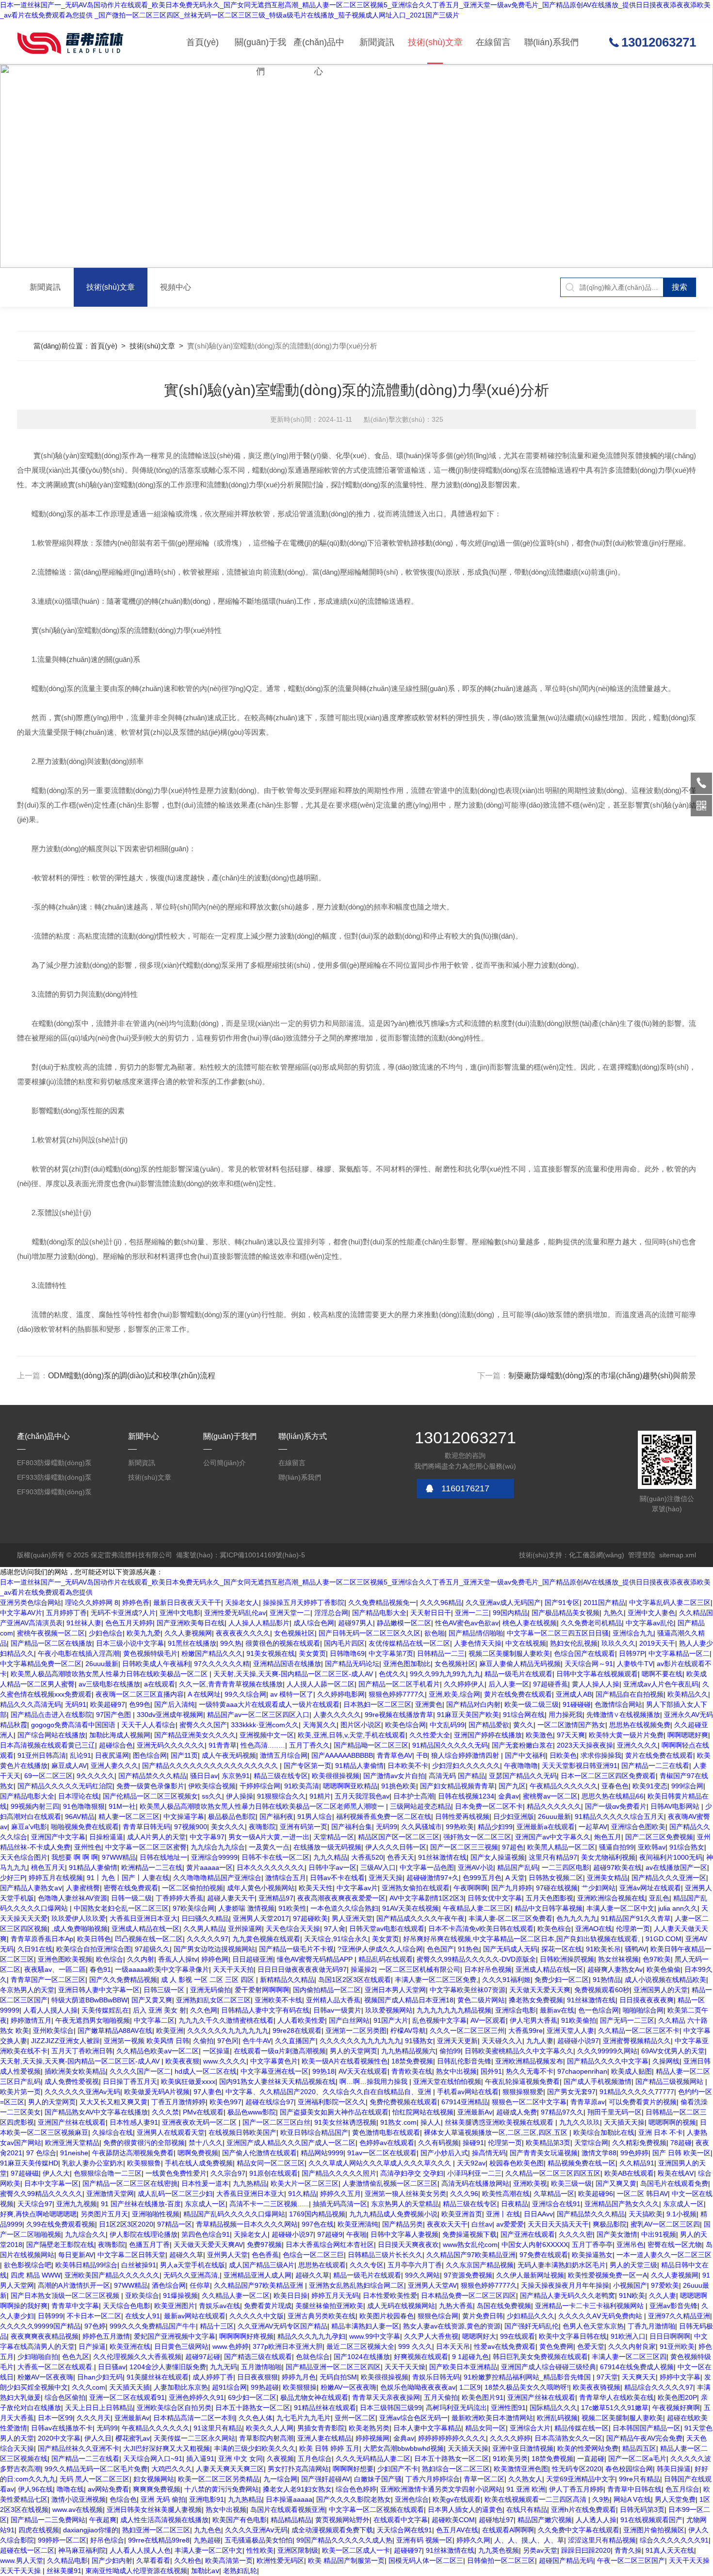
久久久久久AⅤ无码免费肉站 (601, 2316)
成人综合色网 (314, 1623)
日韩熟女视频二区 (556, 1878)
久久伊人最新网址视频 (530, 2275)
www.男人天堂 (22, 2560)
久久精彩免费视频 (639, 2143)
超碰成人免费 (517, 2112)
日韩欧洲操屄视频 (567, 1959)
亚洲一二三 (472, 1613)
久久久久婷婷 (510, 2438)
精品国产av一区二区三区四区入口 (258, 1715)
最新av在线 (557, 2010)
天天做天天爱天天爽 (540, 1990)
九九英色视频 (499, 2550)
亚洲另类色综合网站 (31, 1602)
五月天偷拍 (441, 2397)
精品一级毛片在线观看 (519, 1674)
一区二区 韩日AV (642, 2194)
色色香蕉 (265, 2255)
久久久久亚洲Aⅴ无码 (256, 2530)
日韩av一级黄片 (337, 2010)
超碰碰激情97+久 (433, 1878)
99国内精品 (510, 1613)
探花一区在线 (562, 1949)
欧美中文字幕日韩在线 (573, 2336)
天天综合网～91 (589, 1664)
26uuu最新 (102, 1664)
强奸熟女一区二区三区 (477, 1837)
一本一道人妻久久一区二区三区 (664, 2255)
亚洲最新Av (475, 2112)
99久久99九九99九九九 (445, 1674)
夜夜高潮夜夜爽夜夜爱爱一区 (341, 1898)
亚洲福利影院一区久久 (332, 2102)
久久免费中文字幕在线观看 (579, 2530)
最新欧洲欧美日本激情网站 (492, 2418)
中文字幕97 (207, 1837)
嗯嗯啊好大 (479, 2336)
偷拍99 (450, 2051)
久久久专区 (367, 2265)
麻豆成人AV (69, 1766)
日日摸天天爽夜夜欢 (408, 2245)
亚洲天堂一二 (290, 1613)
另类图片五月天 (104, 2214)
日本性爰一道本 (205, 2183)
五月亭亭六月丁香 (415, 2265)
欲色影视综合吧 (28, 2265)
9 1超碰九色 (470, 2357)
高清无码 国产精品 (457, 1776)
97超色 (513, 1847)
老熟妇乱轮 (240, 2571)
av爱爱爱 (510, 2224)
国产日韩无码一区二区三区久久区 (370, 1633)
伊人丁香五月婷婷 (576, 2489)
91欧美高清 (302, 1786)
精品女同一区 (486, 2428)
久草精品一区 (554, 2194)
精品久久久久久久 (554, 1806)
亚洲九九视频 (77, 2204)
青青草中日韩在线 (634, 2489)
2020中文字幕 (59, 2438)
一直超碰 (591, 2459)
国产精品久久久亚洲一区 (669, 1878)
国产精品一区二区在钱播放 (51, 1643)
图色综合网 (150, 1755)
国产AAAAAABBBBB (342, 1755)
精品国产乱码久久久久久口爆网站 (234, 2214)
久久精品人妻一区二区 (236, 2295)
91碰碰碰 (577, 1704)
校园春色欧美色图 (517, 2163)
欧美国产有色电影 (240, 2520)
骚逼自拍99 (616, 1847)
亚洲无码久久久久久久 (171, 1745)
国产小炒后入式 (444, 2153)
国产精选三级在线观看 (258, 2357)
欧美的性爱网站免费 (588, 2448)
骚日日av (204, 1776)
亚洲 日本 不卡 (661, 2132)
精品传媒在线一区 (582, 2428)
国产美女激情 (617, 2234)
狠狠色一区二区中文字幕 (529, 2102)
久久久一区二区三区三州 (467, 2031)
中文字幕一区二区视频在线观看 (376, 2510)
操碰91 (473, 2143)
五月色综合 (315, 2459)
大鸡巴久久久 (172, 2469)
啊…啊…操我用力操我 (374, 2081)
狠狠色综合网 (438, 2316)
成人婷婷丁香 (213, 2377)
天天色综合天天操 (293, 1929)
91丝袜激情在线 (442, 1857)
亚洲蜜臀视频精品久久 (637, 2041)
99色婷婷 (634, 2153)
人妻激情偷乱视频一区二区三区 (390, 2183)
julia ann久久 (678, 1908)
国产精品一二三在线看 (655, 1766)
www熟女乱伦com (470, 2245)
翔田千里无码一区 (615, 2112)
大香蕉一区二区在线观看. (56, 2367)
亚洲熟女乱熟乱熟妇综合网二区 (356, 2285)
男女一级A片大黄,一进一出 (269, 1837)
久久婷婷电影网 (341, 1694)
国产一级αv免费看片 (616, 1806)
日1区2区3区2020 (126, 2224)
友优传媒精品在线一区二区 (409, 1643)
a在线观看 (160, 1684)
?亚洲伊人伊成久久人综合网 (380, 1949)
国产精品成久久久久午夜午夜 (421, 1918)
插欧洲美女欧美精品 (75, 2071)
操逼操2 (363, 1969)
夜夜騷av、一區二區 (55, 1969)
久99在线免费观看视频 (61, 2224)
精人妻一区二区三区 (129, 1816)
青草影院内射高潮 (266, 2438)
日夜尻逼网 (112, 1755)
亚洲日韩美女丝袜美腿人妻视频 (154, 2510)
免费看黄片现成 (268, 2306)
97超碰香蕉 (551, 1684)
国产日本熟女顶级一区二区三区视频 (66, 2295)
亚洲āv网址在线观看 (650, 1888)
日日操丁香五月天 (130, 2081)
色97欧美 (657, 1959)
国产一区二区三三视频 (464, 1847)
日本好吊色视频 (488, 1969)
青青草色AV (395, 1755)
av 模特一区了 (292, 1694)
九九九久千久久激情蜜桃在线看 (226, 2020)
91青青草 (223, 1745)
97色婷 (95, 2326)
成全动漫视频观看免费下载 (332, 2530)
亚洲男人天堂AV (432, 2285)
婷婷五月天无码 (335, 2295)
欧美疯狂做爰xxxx (188, 2081)
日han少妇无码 (100, 2377)
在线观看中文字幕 (401, 2520)
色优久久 (392, 1674)
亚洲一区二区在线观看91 (127, 2397)
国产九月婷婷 (512, 1888)
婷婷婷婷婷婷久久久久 (452, 2438)
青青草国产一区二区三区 (48, 1980)
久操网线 (666, 2061)
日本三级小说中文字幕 (130, 1643)
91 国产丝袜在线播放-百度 (141, 2204)
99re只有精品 (640, 2479)
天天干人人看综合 (148, 1725)
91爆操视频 (180, 2295)
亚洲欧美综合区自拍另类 (174, 2408)
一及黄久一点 (269, 1847)
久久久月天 (94, 2418)
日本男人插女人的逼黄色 (465, 2510)
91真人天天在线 (670, 2550)
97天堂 (607, 2377)
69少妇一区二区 (252, 2397)
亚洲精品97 (276, 1898)
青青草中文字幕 (75, 2306)
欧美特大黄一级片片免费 (626, 1735)
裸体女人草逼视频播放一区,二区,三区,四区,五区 (497, 2132)
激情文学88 (599, 2153)
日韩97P (632, 1653)
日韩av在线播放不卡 (62, 2428)
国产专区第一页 (308, 1766)
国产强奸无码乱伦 (532, 2326)
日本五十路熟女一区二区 (253, 2408)
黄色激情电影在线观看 (386, 2132)
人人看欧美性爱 (301, 2020)
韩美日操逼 (674, 2469)
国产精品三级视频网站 (670, 2081)
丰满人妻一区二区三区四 (629, 2357)
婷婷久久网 (473, 2540)
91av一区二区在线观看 (382, 2153)
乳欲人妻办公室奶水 (93, 2163)
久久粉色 (188, 2560)
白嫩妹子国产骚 (378, 2479)
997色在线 (318, 2224)
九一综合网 (280, 2479)
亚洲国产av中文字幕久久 (553, 1837)
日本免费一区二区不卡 (489, 1806)
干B (422, 1755)
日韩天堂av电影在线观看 (387, 1929)
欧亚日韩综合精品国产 (314, 2132)
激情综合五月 (286, 1878)
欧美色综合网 (405, 1725)
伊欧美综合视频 (212, 1786)
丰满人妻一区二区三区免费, (437, 1980)
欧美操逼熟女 (592, 2255)
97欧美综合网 (194, 1908)
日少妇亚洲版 (514, 1816)
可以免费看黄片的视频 (643, 2102)
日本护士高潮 (414, 1796)
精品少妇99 (495, 1827)
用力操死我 (566, 1715)
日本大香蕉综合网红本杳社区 (330, 2245)
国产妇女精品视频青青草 (457, 1786)
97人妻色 (208, 2092)
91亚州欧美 (677, 2346)
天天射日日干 (431, 1613)
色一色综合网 (599, 2010)
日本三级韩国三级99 (391, 2408)
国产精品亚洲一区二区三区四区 (333, 2367)
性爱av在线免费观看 (505, 2346)
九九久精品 (330, 1857)
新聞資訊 (377, 42)
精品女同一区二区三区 (271, 2163)
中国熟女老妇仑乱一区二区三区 (121, 1908)
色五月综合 (682, 2489)
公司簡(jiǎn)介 (225, 1463)
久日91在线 (35, 1949)
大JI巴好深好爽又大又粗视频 (167, 2448)
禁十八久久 (206, 2143)
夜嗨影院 (262, 1827)
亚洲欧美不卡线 (278, 2000)
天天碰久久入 (502, 2041)
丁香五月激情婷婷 (178, 2102)
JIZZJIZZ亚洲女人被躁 (65, 2041)
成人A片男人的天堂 (156, 1837)
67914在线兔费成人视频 (637, 2367)
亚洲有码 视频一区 (424, 2540)
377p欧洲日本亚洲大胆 (288, 2346)
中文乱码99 (447, 1725)
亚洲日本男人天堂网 (395, 1990)
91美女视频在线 (271, 1653)
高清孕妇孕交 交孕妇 (412, 2173)
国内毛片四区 (344, 1643)
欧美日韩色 (94, 1939)
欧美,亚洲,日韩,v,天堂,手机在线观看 (352, 1735)
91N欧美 (632, 2295)
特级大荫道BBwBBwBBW (89, 2000)
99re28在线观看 (297, 2031)
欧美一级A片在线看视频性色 (345, 2061)
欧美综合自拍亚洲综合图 (94, 1949)
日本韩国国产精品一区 (647, 2428)
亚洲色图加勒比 (407, 1664)
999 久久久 (415, 2346)
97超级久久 (152, 1949)
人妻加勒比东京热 (181, 2387)
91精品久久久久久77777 (637, 2092)
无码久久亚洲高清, (192, 2275)
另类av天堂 (540, 2550)
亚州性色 (88, 1847)
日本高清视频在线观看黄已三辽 (48, 1745)
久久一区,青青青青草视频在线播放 (231, 1684)
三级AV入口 (378, 1867)
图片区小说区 (361, 1725)
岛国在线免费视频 (504, 2306)
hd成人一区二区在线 (206, 2071)
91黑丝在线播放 (192, 1643)
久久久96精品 (441, 1602)
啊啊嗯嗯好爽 (688, 1735)
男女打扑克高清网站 (298, 2469)
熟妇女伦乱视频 (574, 1643)
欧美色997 (226, 2102)
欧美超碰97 (108, 1704)
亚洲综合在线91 (556, 2204)
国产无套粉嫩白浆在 (522, 1745)
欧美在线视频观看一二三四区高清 (536, 2499)
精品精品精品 (291, 2520)
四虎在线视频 (39, 2530)
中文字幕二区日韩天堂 (131, 2255)
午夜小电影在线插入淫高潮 (79, 1653)
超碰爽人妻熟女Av (615, 1969)
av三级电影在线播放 (109, 1684)
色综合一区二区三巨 (313, 2255)
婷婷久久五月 (340, 2194)
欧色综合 (110, 1959)
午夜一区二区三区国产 (631, 2560)
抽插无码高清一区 (340, 2204)
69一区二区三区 (49, 1776)
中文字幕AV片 (21, 1613)
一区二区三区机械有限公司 (420, 1969)
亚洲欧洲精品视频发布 (529, 2061)
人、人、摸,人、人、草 (529, 2540)
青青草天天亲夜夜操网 (386, 2397)
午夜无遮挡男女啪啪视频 (93, 2020)
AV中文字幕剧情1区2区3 (427, 1898)
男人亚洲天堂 (352, 1918)
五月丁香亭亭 (592, 2245)
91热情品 (607, 1980)
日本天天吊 (453, 2346)
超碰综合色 (116, 1745)
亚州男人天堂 (227, 2255)
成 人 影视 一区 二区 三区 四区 (209, 1980)
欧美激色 (539, 1735)
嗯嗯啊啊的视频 (672, 2122)
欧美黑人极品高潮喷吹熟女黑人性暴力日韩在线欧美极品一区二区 (110, 1674)
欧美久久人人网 (270, 2428)
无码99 (387, 1827)
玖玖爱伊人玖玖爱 (79, 1918)
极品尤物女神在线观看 (314, 2397)
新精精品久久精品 (287, 1980)
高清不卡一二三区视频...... (269, 2204)
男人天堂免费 (675, 2499)
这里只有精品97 (553, 1857)
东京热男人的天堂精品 (405, 2204)
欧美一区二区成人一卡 (356, 2550)
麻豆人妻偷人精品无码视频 (520, 1664)
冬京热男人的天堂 (27, 1990)
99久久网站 (422, 2275)
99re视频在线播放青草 (399, 1715)
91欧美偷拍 (579, 2020)
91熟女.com (398, 2122)
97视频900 (191, 1827)
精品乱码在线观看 (386, 1959)
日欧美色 (563, 1755)
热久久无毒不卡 (530, 2071)
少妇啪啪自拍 (38, 2357)
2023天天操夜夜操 (585, 1745)
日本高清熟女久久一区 (568, 2438)
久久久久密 (576, 2234)
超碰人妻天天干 (231, 1898)
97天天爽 (571, 1735)
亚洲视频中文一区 (267, 1735)
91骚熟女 (419, 2041)
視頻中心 (176, 287)
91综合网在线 (524, 1715)
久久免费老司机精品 (591, 1623)
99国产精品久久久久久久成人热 (344, 2540)
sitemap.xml (678, 1555)
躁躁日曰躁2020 (586, 2550)
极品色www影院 (252, 2112)
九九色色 (208, 2530)
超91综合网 (229, 2387)
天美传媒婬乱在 (105, 2010)
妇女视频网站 (154, 2479)
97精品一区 (175, 2224)
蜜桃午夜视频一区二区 (51, 1633)
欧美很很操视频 (336, 1776)
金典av (509, 1796)
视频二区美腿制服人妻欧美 (509, 1653)
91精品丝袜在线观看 (325, 2408)
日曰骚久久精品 (205, 1918)
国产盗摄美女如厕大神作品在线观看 (334, 2112)
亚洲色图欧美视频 (65, 1959)
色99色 (140, 1704)
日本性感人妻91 (134, 2122)
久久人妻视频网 (188, 1633)
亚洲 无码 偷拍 (163, 2499)
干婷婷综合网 (260, 1786)
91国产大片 (391, 2020)
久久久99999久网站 (607, 2051)
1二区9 (470, 2387)
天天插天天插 (130, 2387)
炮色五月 (608, 1837)
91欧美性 (292, 1908)
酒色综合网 (169, 2285)
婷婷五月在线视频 (56, 1878)
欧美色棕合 (554, 1929)
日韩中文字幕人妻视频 (405, 2234)
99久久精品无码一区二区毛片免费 (96, 2469)
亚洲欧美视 (530, 2183)
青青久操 (628, 2550)
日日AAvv (538, 2214)
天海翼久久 (320, 1725)
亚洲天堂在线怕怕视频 (447, 2081)
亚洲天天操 (386, 1878)
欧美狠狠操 (300, 2387)
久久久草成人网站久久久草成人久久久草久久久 (381, 2163)
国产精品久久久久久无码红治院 (65, 1786)
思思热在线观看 (322, 2265)
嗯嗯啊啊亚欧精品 (350, 1786)
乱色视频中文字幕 (439, 2020)
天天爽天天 (639, 2377)
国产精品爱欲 (489, 1725)
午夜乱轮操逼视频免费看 (522, 2081)
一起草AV (593, 1827)
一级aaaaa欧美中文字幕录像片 (162, 1969)
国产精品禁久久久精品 (152, 1776)
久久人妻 (663, 2295)
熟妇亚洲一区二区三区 (156, 2530)
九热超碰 (207, 2540)
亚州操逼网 (245, 1929)
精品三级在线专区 (281, 1776)
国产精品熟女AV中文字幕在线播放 (96, 2112)
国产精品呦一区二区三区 (371, 1745)
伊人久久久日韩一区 (396, 1847)
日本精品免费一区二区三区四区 (469, 2295)
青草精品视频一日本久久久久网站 (247, 2224)
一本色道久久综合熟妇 (344, 1908)
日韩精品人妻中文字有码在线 (265, 2010)
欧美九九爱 (144, 1633)
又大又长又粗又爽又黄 (113, 2102)
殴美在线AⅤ (676, 2173)
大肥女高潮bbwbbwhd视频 (404, 2448)
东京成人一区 (205, 2204)
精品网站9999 (322, 2153)
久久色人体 (256, 2418)
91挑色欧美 (399, 1786)
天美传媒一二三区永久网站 (194, 2438)
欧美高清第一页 (229, 2560)
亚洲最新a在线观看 (546, 1827)
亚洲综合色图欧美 (638, 1827)
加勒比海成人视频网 (120, 1735)
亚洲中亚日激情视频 (523, 2448)
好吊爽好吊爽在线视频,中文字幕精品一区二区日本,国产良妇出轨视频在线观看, (522, 1939)
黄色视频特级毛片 (150, 1653)
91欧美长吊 (603, 1949)
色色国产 (440, 1949)
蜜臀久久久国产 (203, 1725)
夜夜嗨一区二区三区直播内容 (140, 1694)
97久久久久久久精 (222, 1664)
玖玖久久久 (618, 1643)
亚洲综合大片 (530, 2428)
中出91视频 (659, 2234)
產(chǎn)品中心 (319, 51)
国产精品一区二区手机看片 (399, 1684)
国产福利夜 (276, 1816)
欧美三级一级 (571, 2183)
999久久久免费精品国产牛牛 (153, 2326)
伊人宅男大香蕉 (534, 2020)
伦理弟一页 (633, 1929)
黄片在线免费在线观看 (518, 1694)
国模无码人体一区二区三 (426, 2560)
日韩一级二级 (131, 1898)
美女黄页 (312, 1653)
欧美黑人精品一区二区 (561, 1847)
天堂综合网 (591, 2143)
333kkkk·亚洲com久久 (265, 1725)
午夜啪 (356, 2234)
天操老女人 (242, 1602)
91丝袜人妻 (84, 1623)
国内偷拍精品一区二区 (327, 1990)
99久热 (231, 1643)
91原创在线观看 (274, 2173)
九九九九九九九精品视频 (454, 2010)
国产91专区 (562, 1602)
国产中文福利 (525, 1755)
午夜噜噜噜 (521, 1766)
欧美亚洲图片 (175, 2306)
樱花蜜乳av (133, 2438)
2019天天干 (657, 1643)
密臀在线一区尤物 (675, 2245)
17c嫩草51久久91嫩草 (615, 2408)
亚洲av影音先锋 (673, 2306)
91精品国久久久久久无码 (450, 1745)
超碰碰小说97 (578, 2041)
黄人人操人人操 (596, 1684)
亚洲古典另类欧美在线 (322, 2316)
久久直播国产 (295, 2041)
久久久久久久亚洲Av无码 (82, 2092)
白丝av (482, 2224)
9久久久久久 (96, 1776)
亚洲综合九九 (633, 1633)
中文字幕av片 (357, 1888)
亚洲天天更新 (457, 2041)
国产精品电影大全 (379, 1613)
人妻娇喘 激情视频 (246, 1908)
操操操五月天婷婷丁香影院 (304, 1602)
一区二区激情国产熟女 (571, 1725)
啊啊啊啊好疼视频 (246, 2336)
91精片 (320, 1796)
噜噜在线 (70, 2489)
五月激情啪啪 (261, 2367)
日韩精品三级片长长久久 (385, 2255)
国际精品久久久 (553, 2408)
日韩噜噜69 (347, 1653)
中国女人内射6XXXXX (535, 2245)
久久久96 (464, 2194)
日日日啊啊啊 (670, 2336)
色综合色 (123, 2499)
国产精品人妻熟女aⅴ (31, 1888)
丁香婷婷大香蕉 (179, 1898)
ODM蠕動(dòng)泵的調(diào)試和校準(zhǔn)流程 (132, 1376)
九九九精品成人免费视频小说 (393, 2214)
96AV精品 (80, 1816)
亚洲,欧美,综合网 (454, 1694)
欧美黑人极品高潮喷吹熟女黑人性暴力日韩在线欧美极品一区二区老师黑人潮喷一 (263, 1806)
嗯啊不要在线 (662, 1674)
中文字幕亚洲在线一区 (275, 2071)
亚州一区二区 (355, 2418)
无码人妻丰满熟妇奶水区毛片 (562, 2265)
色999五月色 (482, 1878)
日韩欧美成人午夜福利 (156, 1664)
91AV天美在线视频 (411, 1908)
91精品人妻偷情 (359, 1766)
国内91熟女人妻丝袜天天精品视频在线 (277, 2081)
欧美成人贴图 (632, 2071)
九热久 (614, 1613)
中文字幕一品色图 (427, 1867)
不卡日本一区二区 (94, 2316)
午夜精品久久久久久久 (564, 1786)
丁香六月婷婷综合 (433, 2479)
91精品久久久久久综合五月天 (619, 1816)
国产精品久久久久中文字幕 (608, 2061)
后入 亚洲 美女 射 (160, 2010)
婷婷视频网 (373, 2438)
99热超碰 (265, 2387)
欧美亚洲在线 (130, 2346)
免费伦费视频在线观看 (404, 2102)
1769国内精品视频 (317, 2214)
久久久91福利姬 (506, 1980)
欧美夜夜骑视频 (597, 2387)
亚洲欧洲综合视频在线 (611, 1898)
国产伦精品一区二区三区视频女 (150, 1796)
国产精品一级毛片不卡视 (296, 1949)
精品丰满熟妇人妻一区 (365, 2326)
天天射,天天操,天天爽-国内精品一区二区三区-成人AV (294, 1674)
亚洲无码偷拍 (211, 1990)
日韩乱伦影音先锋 (464, 2061)
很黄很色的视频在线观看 (283, 1643)
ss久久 (212, 1796)
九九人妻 (540, 2041)
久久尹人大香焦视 (431, 2336)
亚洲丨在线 (503, 2214)
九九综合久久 (85, 2234)
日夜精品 (515, 2204)
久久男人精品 (204, 1929)
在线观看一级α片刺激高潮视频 (280, 2051)
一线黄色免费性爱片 (176, 2173)
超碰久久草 (186, 2255)
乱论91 (81, 1755)
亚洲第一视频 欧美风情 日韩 (146, 2041)
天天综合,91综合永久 (336, 1939)
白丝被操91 (139, 2265)
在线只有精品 (527, 2510)
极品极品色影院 (232, 1816)
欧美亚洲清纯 (358, 2224)
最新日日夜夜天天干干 (187, 1602)
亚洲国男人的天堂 (661, 1990)
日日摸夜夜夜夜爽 (647, 2000)
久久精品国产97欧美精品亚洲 (471, 2255)
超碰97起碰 (203, 2357)
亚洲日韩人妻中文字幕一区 (99, 1990)
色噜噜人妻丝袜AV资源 (73, 1898)
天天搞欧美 (646, 2214)
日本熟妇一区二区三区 (377, 1704)
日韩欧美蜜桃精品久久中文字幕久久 (519, 2051)
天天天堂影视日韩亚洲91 (580, 1766)
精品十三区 (217, 2326)
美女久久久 (228, 1827)
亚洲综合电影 (516, 2010)
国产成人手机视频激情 (598, 2081)
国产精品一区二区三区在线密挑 (130, 2183)
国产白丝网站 (349, 2020)
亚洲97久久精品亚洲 (679, 2316)
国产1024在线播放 (362, 2357)
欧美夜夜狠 (182, 2061)
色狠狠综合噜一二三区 (108, 2173)
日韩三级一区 (165, 1990)
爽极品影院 (610, 2224)
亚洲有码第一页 (304, 1827)
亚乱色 (659, 1898)
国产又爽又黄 (616, 2183)
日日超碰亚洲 (253, 1959)
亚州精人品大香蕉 (333, 2000)
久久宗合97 (228, 2173)
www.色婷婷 (231, 2346)
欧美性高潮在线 (506, 2194)
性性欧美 (260, 2550)
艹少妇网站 (599, 1888)
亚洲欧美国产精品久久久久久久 (112, 2275)
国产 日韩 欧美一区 (681, 2153)
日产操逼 (92, 2346)
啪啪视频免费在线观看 (85, 1827)
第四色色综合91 (206, 2234)
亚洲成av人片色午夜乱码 (661, 1684)
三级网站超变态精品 (421, 1806)
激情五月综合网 (284, 1755)
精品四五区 (639, 2448)
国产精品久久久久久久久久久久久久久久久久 (211, 1766)
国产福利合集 (352, 1827)
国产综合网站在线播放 (51, 1735)
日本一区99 (55, 2418)
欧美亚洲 (170, 2031)
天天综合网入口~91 (153, 2459)
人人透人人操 (596, 2520)
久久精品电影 (67, 2560)
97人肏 (335, 1929)
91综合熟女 (687, 1847)
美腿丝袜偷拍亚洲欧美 (329, 2306)
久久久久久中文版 (257, 2316)
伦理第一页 (505, 2143)
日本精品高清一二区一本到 (194, 2418)
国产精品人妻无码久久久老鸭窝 (567, 2295)
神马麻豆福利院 (82, 2550)
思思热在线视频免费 (640, 1725)
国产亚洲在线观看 (528, 2234)
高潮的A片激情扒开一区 (74, 2285)
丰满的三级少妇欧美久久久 (255, 2448)
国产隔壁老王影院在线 (60, 2245)
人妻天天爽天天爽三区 (230, 2469)
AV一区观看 (488, 2020)
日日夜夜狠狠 (258, 2377)
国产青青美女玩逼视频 (544, 2153)
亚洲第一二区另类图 (356, 2031)
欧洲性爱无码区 (280, 2560)
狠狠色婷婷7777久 (397, 1694)
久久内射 (141, 1959)
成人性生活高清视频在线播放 (164, 2520)
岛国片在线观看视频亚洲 (288, 2510)
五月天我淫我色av (362, 1796)
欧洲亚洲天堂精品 (72, 2143)
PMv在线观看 (203, 2112)
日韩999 (50, 2316)
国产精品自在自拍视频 (630, 1694)
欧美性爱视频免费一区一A (608, 2275)
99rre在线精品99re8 (159, 2540)
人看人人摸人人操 (50, 2010)
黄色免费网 (556, 2346)
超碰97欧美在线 (617, 1867)
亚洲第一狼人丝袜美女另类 (405, 2194)
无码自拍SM (338, 2377)
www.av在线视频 (78, 2510)
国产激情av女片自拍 (394, 1776)
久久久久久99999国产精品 (40, 2326)
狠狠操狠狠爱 (523, 2092)
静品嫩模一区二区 (404, 1623)
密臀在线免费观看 (131, 1888)
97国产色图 (114, 1715)
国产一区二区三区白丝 (276, 2122)
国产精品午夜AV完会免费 (644, 2438)
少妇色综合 (106, 1633)
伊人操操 (240, 1796)
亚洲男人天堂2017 (261, 1918)
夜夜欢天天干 (447, 2224)
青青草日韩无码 (146, 1827)
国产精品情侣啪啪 (476, 1633)
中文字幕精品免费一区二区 (41, 1664)
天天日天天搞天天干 (558, 2224)
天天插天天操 (624, 2122)
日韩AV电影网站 (676, 1806)
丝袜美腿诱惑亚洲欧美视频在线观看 (500, 2122)
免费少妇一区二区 (562, 1980)
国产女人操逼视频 (498, 1857)
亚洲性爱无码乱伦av (235, 1613)
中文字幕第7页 (391, 1653)
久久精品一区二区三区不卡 (639, 2031)
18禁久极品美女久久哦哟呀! (527, 2387)
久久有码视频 (438, 2143)
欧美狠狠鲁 (144, 2163)
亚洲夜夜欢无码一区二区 (200, 2122)
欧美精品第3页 (548, 2143)
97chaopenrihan (582, 2071)
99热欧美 (460, 1827)
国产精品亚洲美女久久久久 (195, 1735)
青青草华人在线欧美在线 (616, 2397)
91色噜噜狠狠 (84, 1806)
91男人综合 (315, 1816)
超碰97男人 (356, 1623)
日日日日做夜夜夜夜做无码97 (302, 1969)
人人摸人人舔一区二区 (321, 1684)
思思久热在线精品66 (613, 1796)
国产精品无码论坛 (352, 1664)
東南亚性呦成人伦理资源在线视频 (136, 2571)
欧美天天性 (316, 1888)
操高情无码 (489, 2153)
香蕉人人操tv (178, 1959)
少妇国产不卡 (398, 2469)
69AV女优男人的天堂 (673, 2051)
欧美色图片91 (483, 2397)
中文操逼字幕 (184, 1816)
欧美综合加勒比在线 (604, 2132)
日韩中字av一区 (332, 1867)
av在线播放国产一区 (676, 1867)
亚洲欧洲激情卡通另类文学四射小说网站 (441, 2489)
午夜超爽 (103, 2520)
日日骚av (112, 2367)
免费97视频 (264, 2245)
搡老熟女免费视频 (536, 2000)
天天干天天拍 (233, 1969)
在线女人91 (143, 2316)
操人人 (431, 2122)
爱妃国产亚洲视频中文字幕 (175, 2336)
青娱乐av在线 (219, 2306)
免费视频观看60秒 (602, 1990)
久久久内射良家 (632, 2346)
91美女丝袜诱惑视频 (345, 2122)
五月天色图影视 (550, 1898)
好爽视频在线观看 (421, 2357)
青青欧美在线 (412, 2071)
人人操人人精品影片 (259, 1623)
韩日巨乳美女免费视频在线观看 (540, 2357)
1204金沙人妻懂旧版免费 (168, 2367)
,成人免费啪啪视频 (80, 1929)
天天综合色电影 (127, 2306)
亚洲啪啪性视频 (156, 2214)
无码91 (76, 1704)
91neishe (74, 2153)
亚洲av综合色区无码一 (413, 2418)
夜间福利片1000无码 (671, 1857)
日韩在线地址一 (163, 1857)
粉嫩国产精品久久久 (212, 1653)
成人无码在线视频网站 (401, 2306)
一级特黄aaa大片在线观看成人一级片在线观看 (269, 1704)
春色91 (100, 1969)
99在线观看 (518, 2336)
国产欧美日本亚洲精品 (463, 2367)
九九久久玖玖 (580, 2122)
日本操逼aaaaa (289, 2499)
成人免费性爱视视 (72, 2081)
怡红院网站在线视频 (423, 2112)
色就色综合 (313, 2357)
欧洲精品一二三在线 (152, 1867)
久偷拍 (203, 2041)
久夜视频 (280, 2459)
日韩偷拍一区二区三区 (501, 2560)
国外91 (491, 2071)
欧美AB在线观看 (629, 2173)
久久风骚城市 (421, 1827)
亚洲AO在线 (594, 1929)
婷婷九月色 (299, 2377)
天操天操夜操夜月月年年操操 (565, 2285)
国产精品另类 (403, 2224)
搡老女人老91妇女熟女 (297, 2489)
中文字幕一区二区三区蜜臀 (146, 1847)
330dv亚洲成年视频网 (170, 1715)
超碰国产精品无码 (566, 2560)
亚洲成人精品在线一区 (146, 1929)
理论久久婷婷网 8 (92, 1602)
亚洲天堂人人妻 (570, 2031)
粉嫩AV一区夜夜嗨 (45, 2377)
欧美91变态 (650, 1786)
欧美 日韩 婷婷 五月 (329, 2448)
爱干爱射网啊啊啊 (262, 1990)
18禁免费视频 (412, 2061)
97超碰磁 (25, 2173)
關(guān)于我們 (260, 51)
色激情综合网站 (618, 1704)
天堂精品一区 (334, 1837)
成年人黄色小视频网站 (261, 1888)
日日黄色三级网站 (181, 2346)
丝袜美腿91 (64, 2571)
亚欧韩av (652, 1847)
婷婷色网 (215, 1959)
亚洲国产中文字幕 (58, 1837)
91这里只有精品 (218, 2428)
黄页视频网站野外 (342, 2520)
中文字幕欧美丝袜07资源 (468, 1990)
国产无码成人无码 (510, 1949)
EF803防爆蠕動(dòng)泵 (54, 1463)
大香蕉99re (526, 2031)
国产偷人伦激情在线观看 (259, 2153)
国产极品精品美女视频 (566, 1613)
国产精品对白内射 (473, 1704)
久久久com (89, 2387)
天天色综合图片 (24, 1857)
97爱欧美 (665, 2285)
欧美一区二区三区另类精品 (219, 2479)
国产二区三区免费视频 (659, 1837)
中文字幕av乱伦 (650, 1623)
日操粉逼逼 (106, 1837)
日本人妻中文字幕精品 (427, 2428)
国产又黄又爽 (152, 2000)
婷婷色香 (136, 1602)
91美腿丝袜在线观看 (158, 2377)
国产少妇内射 (112, 2560)
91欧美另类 (510, 2459)
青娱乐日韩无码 (436, 2377)
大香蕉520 (367, 1857)
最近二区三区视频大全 (360, 2346)
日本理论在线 (79, 1796)
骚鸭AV (636, 1949)
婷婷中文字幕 (680, 2377)
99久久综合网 (245, 1694)
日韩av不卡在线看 (337, 1878)
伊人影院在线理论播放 (144, 2234)
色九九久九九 (577, 1918)
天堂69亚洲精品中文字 (581, 2479)
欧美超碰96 (596, 2194)
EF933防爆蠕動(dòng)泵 (54, 1477)
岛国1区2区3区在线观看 (355, 1980)
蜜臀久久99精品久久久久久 (41, 2194)
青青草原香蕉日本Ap (42, 1939)
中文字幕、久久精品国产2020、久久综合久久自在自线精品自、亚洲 (329, 2092)
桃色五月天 (48, 1867)
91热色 (469, 1949)
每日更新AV (76, 2255)
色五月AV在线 (457, 2530)
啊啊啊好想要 (353, 2469)
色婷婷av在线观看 (387, 2143)
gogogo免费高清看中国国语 (74, 1725)
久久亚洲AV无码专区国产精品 (283, 2326)
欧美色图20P (677, 2397)
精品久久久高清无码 (31, 1704)
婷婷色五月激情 (106, 2336)
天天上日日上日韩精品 (99, 2408)
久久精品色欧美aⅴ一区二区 (158, 2051)
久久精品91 (637, 2163)
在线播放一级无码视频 (327, 1847)
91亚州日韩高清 (42, 1755)
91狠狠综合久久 (281, 1796)
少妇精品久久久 (531, 2316)
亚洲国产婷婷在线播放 (488, 1735)
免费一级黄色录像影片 (150, 1786)
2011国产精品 (604, 1602)
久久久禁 (165, 2112)
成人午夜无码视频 (229, 1755)
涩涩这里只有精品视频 (602, 2540)
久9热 (601, 2499)
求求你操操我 (601, 1755)
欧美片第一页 (20, 2092)
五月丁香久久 (309, 1745)
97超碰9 (330, 2234)
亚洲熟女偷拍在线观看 (416, 1888)
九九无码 (224, 2367)
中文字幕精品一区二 (679, 1653)
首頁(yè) (203, 42)
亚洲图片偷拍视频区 (654, 2530)
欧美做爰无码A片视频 (157, 2092)
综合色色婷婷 (356, 2489)
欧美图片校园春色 (387, 2316)
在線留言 (493, 42)
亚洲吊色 (630, 2245)
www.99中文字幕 (375, 2336)
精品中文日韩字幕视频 (549, 1908)
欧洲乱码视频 (557, 2418)
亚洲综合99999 (214, 1857)
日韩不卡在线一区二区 (275, 1857)
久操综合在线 (113, 2132)
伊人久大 (56, 2173)
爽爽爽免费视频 (157, 2489)
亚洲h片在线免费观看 (583, 2510)
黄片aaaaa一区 (210, 1867)
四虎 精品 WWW (36, 2275)
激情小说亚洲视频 (79, 2499)
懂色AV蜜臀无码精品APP (316, 1959)
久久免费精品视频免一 (382, 1602)
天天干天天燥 (405, 2367)
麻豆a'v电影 (29, 1827)
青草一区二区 (484, 2479)
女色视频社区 (294, 1633)
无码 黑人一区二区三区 (95, 2479)
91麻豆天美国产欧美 (468, 1715)
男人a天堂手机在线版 (193, 2265)
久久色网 (204, 2010)
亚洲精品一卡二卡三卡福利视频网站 (590, 2306)
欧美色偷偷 (664, 1969)
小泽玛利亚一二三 (474, 2173)
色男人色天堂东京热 (593, 2326)
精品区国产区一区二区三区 (399, 1837)
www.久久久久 (225, 2061)
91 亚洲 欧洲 (526, 2489)
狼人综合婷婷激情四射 (466, 1755)
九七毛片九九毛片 (304, 2418)
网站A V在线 (632, 2499)
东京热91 (236, 1776)
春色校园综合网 (629, 2469)
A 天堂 (515, 1878)
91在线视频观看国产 (651, 2520)
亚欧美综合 (142, 2295)
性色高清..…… (263, 1745)
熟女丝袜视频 (618, 1959)
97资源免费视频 (468, 2275)
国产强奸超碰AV (326, 2479)
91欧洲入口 (628, 2336)
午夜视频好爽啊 (676, 2408)
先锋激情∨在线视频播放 (623, 1715)
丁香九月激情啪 (651, 2326)
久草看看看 (153, 2560)
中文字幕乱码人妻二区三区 (670, 1602)
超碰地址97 (496, 2520)
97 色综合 (41, 2153)
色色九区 (76, 2357)
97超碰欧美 (310, 1918)
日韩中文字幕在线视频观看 (597, 1674)
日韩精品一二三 (441, 1653)
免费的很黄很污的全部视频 (144, 2143)
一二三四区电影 (566, 1867)
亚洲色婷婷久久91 (196, 2397)
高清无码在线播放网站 (475, 2183)
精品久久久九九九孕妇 (311, 2336)
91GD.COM (664, 1939)
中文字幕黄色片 (274, 2061)
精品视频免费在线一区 (582, 2163)
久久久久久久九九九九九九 (228, 2031)
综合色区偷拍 (65, 2397)
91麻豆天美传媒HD (29, 2163)
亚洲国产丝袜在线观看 (72, 2122)
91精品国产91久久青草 (636, 1918)
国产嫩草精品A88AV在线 (115, 2031)
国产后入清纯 (175, 1704)
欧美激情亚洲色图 (521, 2469)
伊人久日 (98, 2438)
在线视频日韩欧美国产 (243, 2132)
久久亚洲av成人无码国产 (503, 1602)
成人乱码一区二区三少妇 (175, 2194)
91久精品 (302, 2194)
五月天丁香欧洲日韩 (82, 2051)
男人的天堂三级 (633, 2265)
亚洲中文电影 (180, 1613)
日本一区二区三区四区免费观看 (608, 1776)
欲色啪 (435, 1633)
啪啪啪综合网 (643, 2010)
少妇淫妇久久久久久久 (466, 1766)
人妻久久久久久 (337, 1715)
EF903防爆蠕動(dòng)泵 (54, 1492)
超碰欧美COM (453, 2520)
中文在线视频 (526, 1643)
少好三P (12, 1878)
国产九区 (512, 1786)
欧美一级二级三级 (532, 1704)
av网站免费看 (108, 2489)
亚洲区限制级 (298, 2550)
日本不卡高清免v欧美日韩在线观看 (481, 1929)
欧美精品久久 (688, 1694)
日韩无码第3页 (642, 2510)
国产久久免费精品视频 (123, 1980)
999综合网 (687, 1786)
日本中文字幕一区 (51, 2183)
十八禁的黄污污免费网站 (222, 2489)
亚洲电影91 (207, 2499)
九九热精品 (250, 2183)
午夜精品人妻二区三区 (477, 1908)
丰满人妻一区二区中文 (620, 1908)
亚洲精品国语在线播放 (287, 1664)
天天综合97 (35, 2204)
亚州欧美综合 (53, 2031)
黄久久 (523, 1725)
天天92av (471, 2163)
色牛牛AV (257, 2041)
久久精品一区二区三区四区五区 (553, 2173)
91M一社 (122, 1806)
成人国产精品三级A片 (262, 2265)
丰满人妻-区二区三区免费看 (510, 1918)
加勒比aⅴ (205, 2571)
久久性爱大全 (430, 1735)
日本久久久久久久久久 (271, 1867)
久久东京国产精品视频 (480, 2265)
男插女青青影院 (321, 2428)
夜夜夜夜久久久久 (243, 1633)
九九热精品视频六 (408, 2051)
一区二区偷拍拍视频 (193, 1888)
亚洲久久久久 (637, 1745)
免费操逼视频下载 (470, 2234)
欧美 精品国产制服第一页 (346, 2560)
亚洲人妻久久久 (114, 1766)
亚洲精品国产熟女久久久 (622, 2204)
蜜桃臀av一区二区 (550, 1796)
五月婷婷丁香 (66, 1613)
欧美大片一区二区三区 (305, 2183)
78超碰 (681, 2143)
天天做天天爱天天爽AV (208, 2245)
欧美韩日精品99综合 (86, 2265)
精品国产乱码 (518, 1867)
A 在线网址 (204, 1694)
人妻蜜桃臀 (83, 1888)
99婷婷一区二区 (62, 2540)
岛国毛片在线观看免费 (674, 2183)
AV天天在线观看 (363, 2071)
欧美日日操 (291, 2295)
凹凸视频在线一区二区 (149, 1939)
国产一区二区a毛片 (637, 2459)
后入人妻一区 (509, 1684)
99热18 (324, 2071)
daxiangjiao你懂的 (91, 2530)
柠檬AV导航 (408, 2031)
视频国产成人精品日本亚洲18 (409, 2000)
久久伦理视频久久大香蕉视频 (137, 2357)
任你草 (200, 2285)
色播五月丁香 (149, 2245)
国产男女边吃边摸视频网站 (214, 1949)
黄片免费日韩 (483, 2316)
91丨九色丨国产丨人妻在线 (128, 1878)
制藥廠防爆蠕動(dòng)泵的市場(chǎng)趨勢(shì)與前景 (602, 1376)
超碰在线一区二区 (27, 2550)
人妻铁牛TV (635, 1664)
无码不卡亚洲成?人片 (123, 1613)
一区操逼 (216, 2051)
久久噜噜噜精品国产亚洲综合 (217, 1878)
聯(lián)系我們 (551, 42)
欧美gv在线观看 (457, 2499)
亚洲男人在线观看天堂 (171, 2132)
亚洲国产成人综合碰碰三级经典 (549, 2367)
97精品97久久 (562, 2112)
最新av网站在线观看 (195, 2316)
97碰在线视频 (557, 1888)
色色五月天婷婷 (129, 1623)
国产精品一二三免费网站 (48, 2520)
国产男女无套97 (571, 2092)
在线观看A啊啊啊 (508, 2530)
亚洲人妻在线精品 (324, 2438)
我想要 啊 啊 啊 (75, 1857)
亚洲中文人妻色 (651, 1613)
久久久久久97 (208, 1939)
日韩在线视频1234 (466, 1796)
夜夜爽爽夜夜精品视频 (45, 2336)
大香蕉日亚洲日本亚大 (144, 1918)
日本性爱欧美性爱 (390, 2295)
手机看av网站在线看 (468, 2092)
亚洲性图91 (508, 2408)
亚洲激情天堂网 (110, 2194)
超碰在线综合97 (270, 2102)
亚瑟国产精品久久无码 (523, 1776)
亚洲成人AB (574, 1694)
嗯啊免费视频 (198, 2153)
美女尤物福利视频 (608, 1857)
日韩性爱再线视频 (462, 1816)
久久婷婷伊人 (464, 1684)
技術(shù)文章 (435, 42)
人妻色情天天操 (478, 1643)
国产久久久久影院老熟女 (354, 2499)
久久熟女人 (525, 2479)
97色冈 (228, 2041)
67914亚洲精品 (465, 2102)
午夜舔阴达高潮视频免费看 (133, 2153)
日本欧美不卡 (408, 1766)
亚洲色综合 (412, 2499)
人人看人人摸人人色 (140, 2550)
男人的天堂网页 (354, 2051)
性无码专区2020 (577, 2469)
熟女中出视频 (456, 2071)
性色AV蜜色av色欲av (467, 1623)
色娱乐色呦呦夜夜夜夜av (418, 2387)
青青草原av (588, 2102)
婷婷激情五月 (31, 2020)
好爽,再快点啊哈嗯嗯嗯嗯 (38, 2214)
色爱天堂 (591, 2346)
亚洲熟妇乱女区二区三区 (213, 2000)
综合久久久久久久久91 (674, 2540)
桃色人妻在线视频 (530, 1623)
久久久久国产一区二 (140, 2071)
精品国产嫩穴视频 (545, 2520)
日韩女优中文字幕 (495, 1898)
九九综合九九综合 (218, 1847)
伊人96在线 (35, 2489)
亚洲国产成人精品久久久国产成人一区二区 (291, 2143)
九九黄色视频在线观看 (266, 1939)
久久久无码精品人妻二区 (373, 2459)
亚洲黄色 (429, 1704)
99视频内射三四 (35, 1806)
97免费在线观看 (544, 2255)
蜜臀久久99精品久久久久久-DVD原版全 (476, 1959)
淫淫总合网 (331, 1613)
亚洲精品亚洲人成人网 (258, 2275)
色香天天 (401, 1857)
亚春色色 (615, 1786)
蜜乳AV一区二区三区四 (665, 2224)
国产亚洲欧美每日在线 (191, 1623)
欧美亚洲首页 (462, 2214)
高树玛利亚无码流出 (456, 2408)
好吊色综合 (107, 2540)
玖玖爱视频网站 (389, 2010)
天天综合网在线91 (405, 2530)
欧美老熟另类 (369, 2428)
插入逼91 (200, 2459)
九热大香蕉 (456, 2306)
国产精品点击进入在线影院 (51, 1715)
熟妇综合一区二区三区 (456, 2469)
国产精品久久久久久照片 (339, 2173)
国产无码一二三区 (627, 2020)
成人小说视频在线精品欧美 (665, 1980)
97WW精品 (119, 1857)
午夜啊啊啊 (470, 1888)
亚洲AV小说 (476, 1867)
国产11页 (184, 1755)
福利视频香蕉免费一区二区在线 (384, 1816)
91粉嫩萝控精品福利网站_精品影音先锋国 (528, 2377)
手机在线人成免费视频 (199, 2163)
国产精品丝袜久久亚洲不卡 (79, 2448)
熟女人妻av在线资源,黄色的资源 (452, 2326)
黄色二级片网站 (481, 2000)
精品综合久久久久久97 (659, 2387)
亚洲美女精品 (607, 1878)
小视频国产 (630, 2285)
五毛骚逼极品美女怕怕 (259, 2540)
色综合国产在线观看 (584, 1653)
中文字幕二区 (154, 2020)
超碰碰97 (408, 2550)
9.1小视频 (681, 2214)
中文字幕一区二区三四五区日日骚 (558, 1633)
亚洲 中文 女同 (241, 2459)
